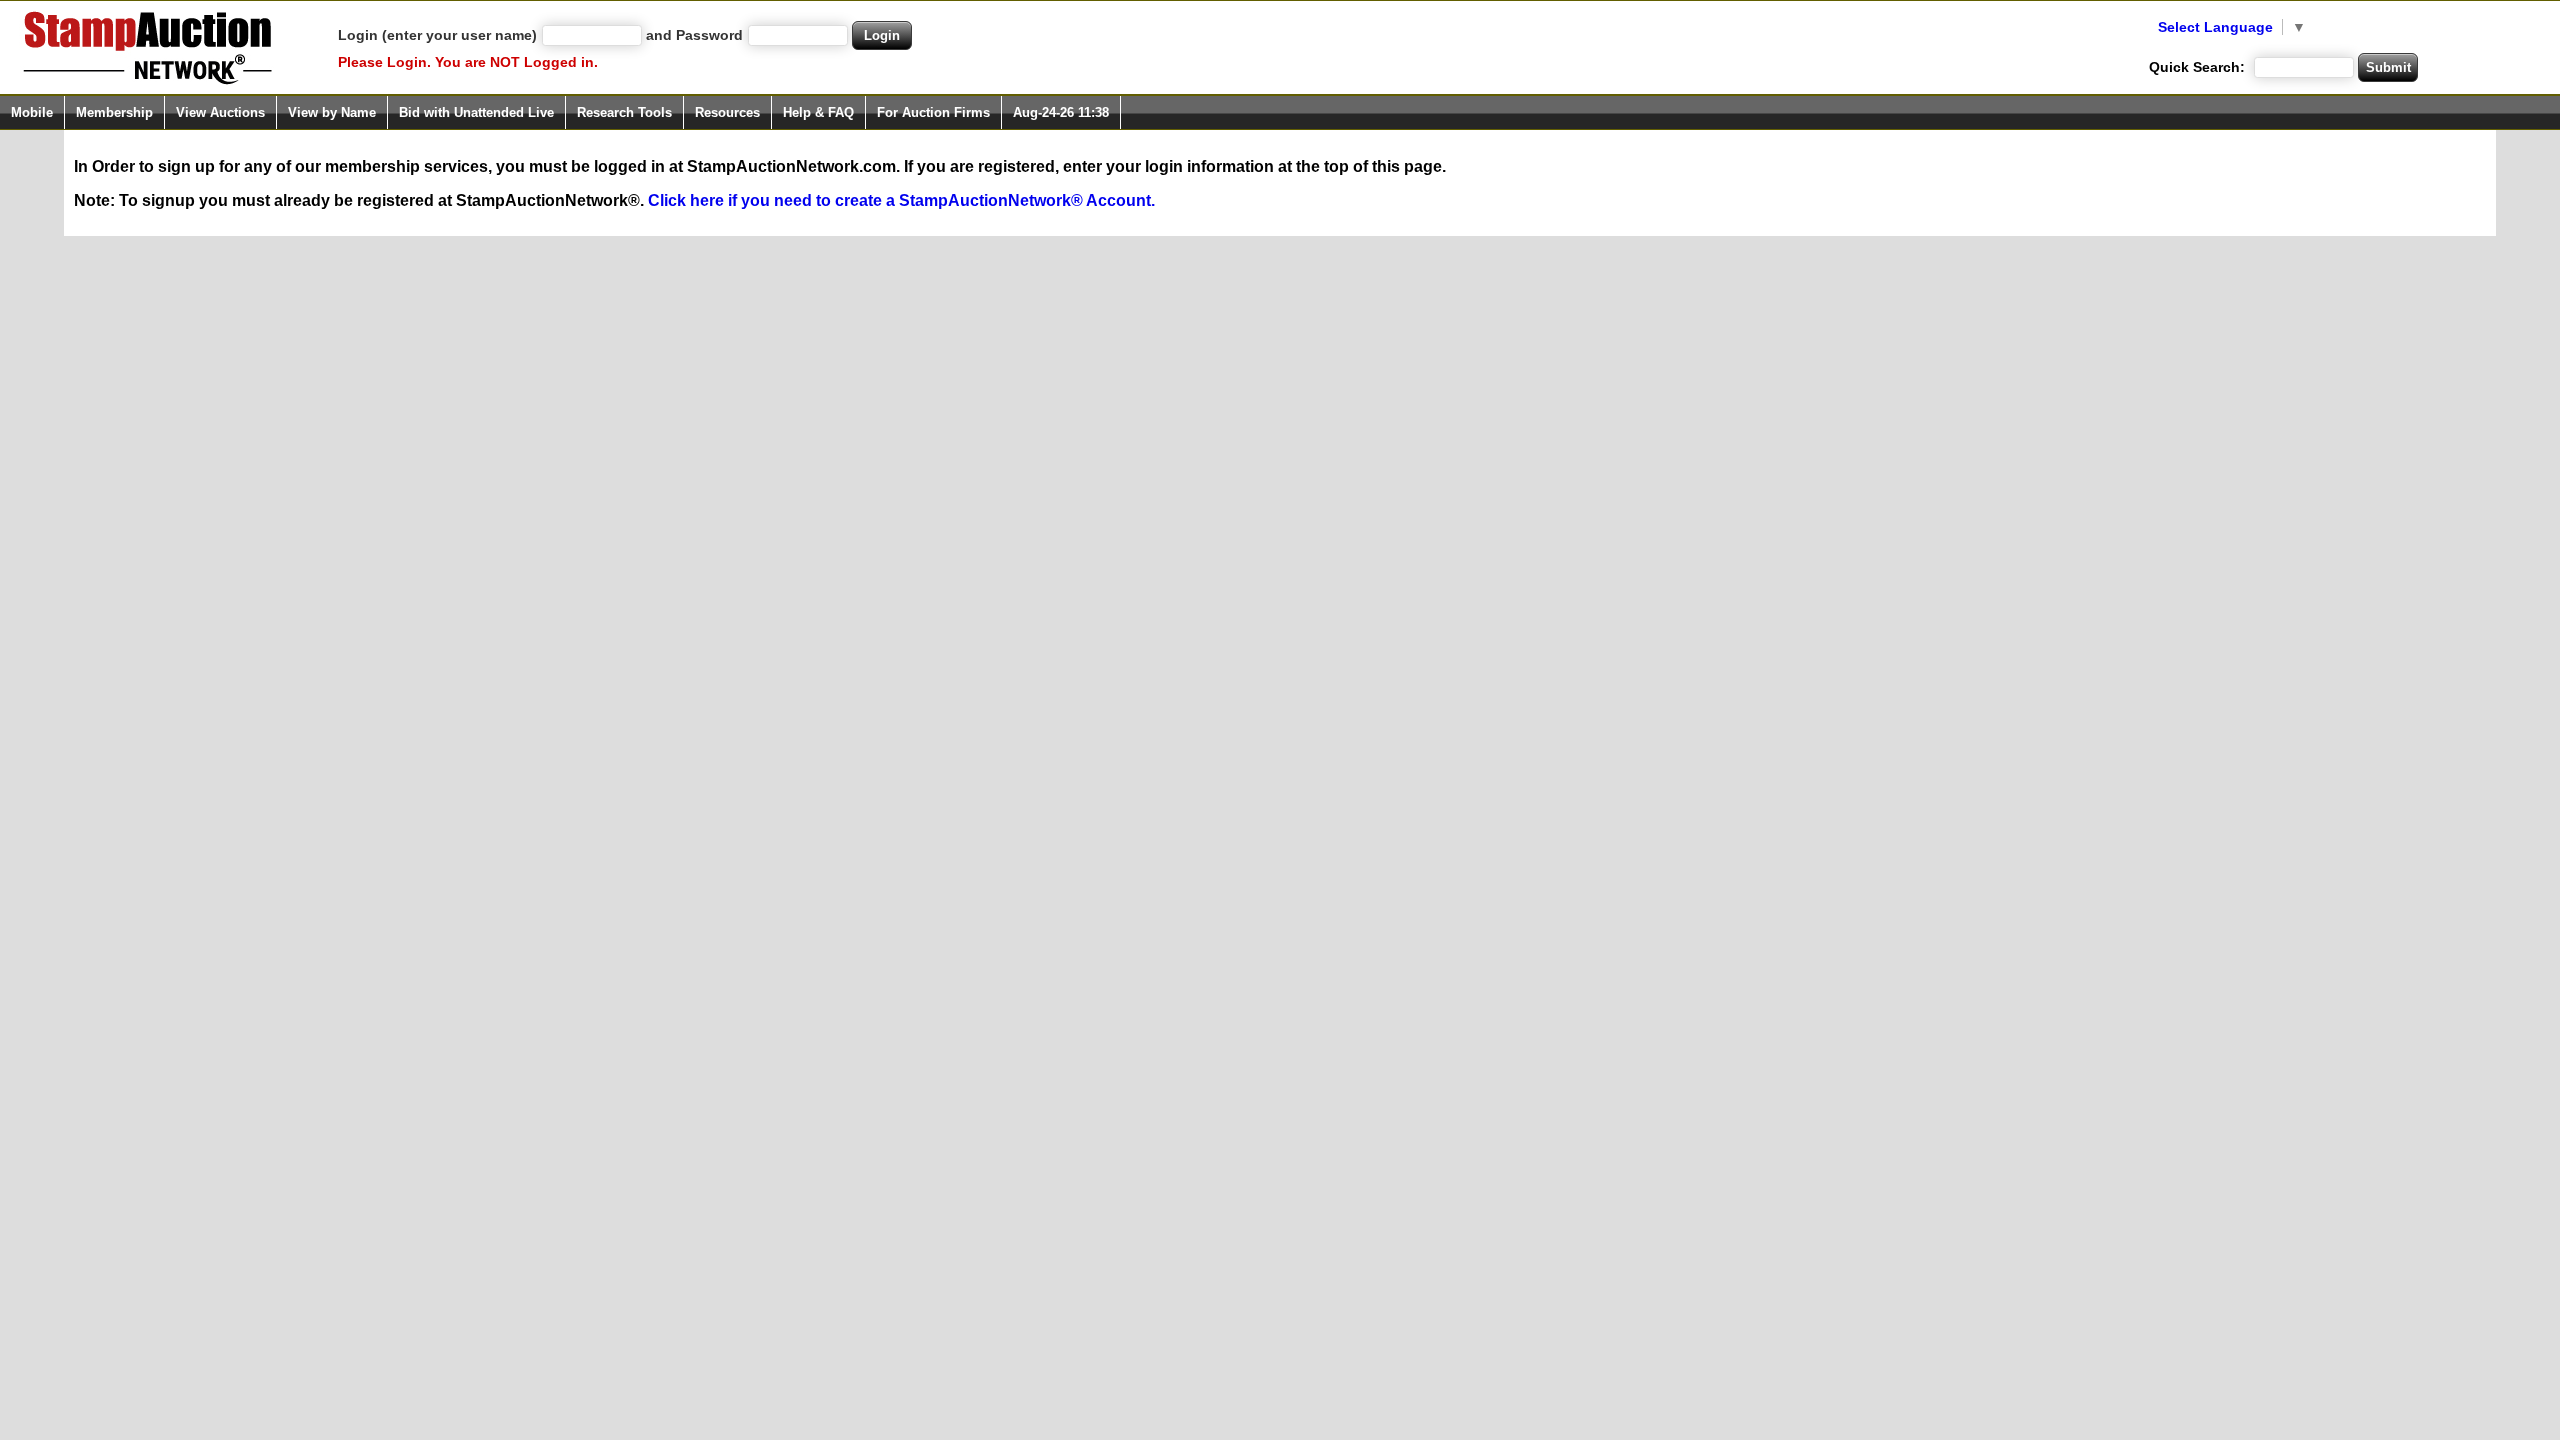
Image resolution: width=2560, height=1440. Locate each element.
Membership (114, 112)
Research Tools (624, 112)
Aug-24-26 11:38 (1061, 112)
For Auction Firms (933, 112)
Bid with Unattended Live (476, 112)
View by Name (332, 112)
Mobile (32, 112)
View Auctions (220, 112)
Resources (727, 112)
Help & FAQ (818, 112)
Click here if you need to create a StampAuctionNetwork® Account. (901, 200)
